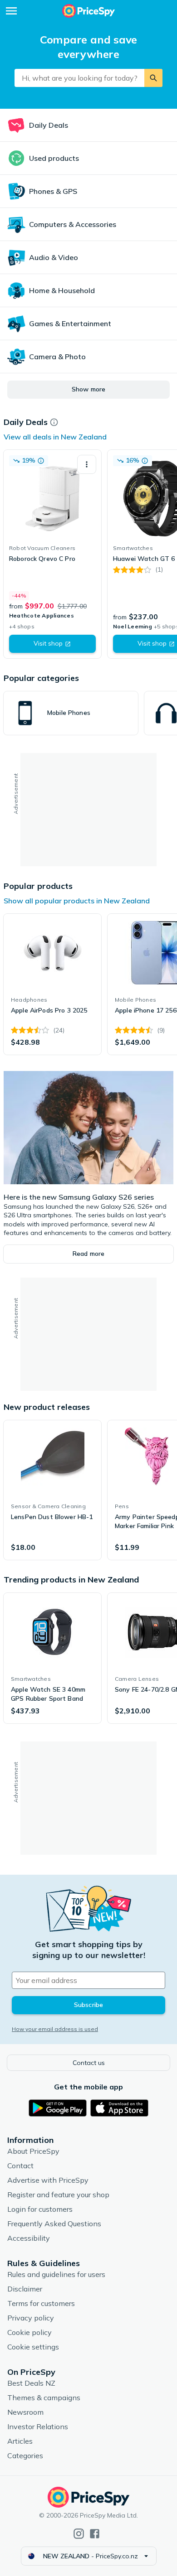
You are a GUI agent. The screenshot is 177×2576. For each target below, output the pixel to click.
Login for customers (40, 2209)
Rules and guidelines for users (56, 2274)
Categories (25, 2455)
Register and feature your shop (58, 2195)
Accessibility (29, 2238)
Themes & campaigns (44, 2398)
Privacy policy (31, 2318)
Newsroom (25, 2412)
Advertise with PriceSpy (48, 2180)
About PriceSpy (33, 2151)
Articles (20, 2441)
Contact (20, 2166)
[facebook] (95, 2534)
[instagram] (79, 2534)
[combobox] (79, 78)
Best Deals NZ (31, 2383)
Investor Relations (38, 2426)
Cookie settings (33, 2347)
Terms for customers (41, 2303)
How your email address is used (55, 2029)
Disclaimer (25, 2289)
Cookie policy (29, 2332)
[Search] (153, 78)
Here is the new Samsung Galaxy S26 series (79, 1197)
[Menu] (11, 11)
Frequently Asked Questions (54, 2224)
